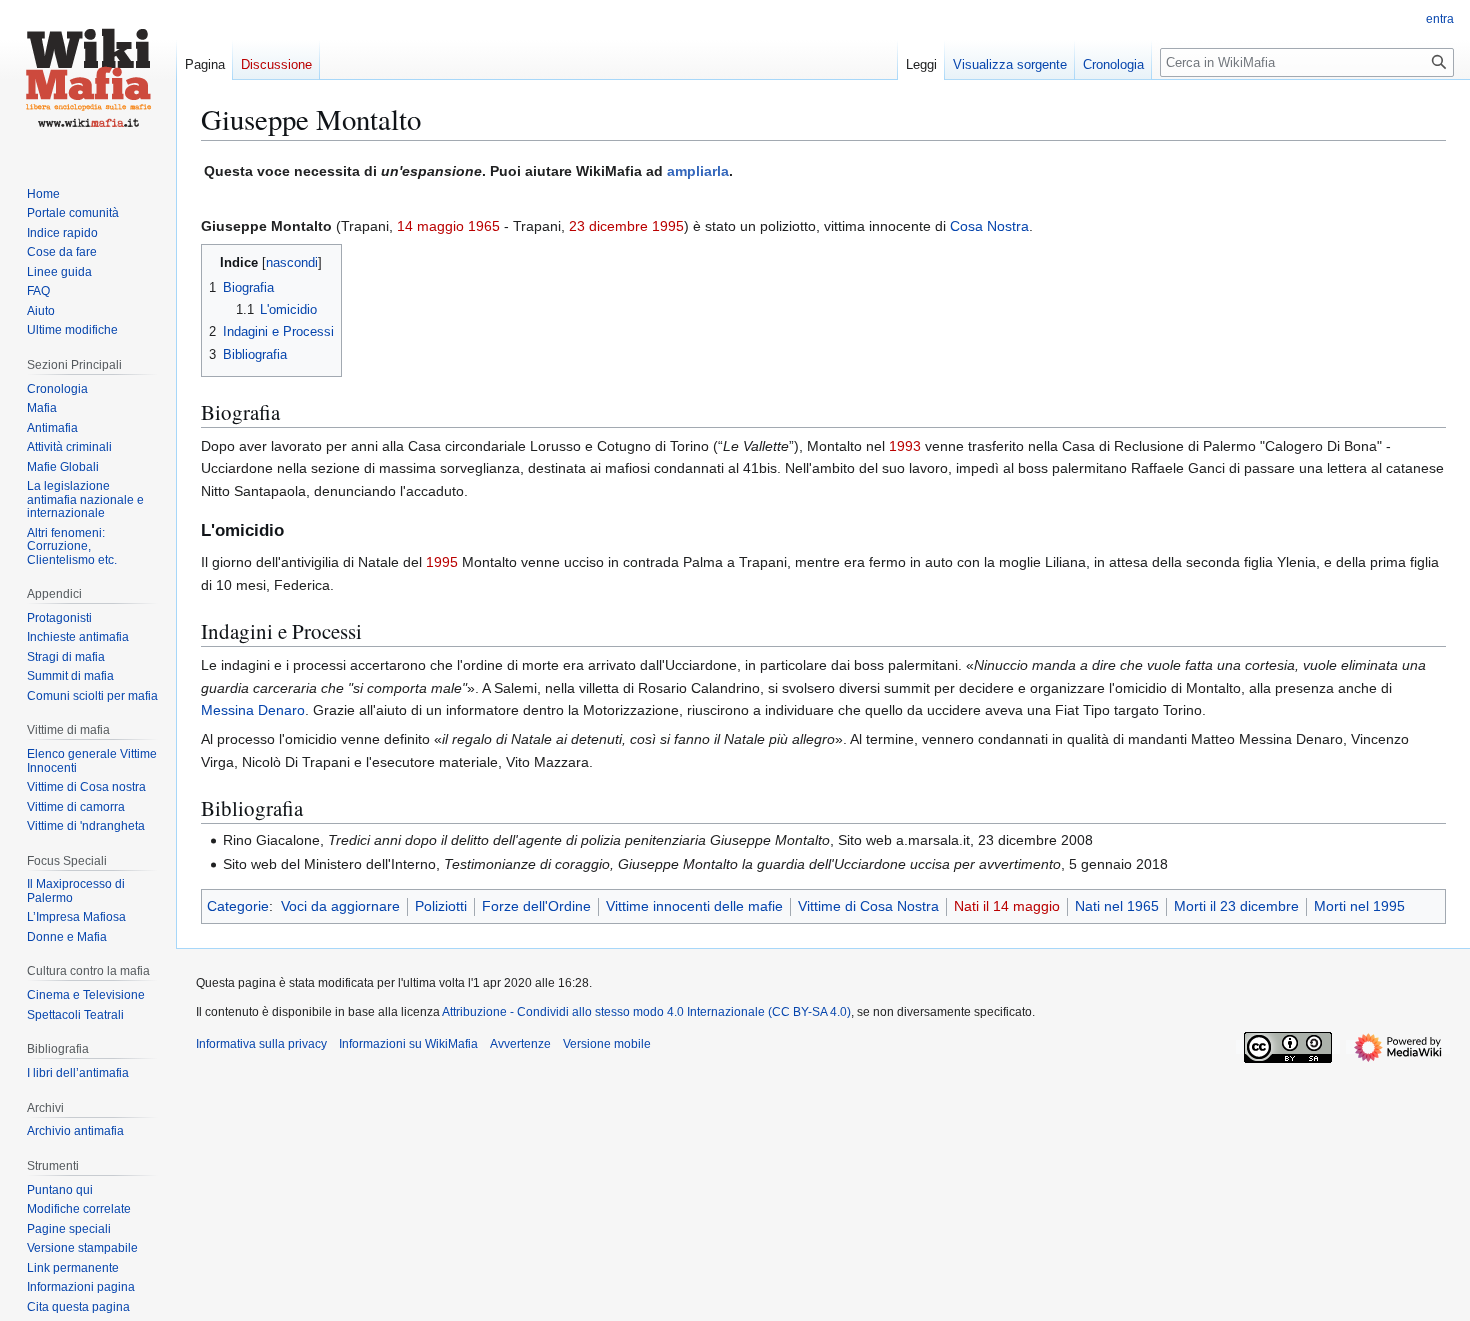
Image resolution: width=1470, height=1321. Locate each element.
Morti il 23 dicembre (1236, 906)
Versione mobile (607, 1044)
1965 (484, 226)
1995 (668, 226)
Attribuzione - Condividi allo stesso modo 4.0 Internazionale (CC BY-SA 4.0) (646, 1012)
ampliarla (698, 171)
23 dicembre (608, 226)
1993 (905, 446)
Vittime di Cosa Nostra (868, 906)
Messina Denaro (253, 710)
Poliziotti (441, 906)
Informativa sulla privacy (261, 1044)
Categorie (238, 906)
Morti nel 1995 (1359, 906)
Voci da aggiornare (340, 906)
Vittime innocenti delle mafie (694, 906)
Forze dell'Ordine (536, 906)
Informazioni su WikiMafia (408, 1044)
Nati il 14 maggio (1007, 906)
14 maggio (430, 226)
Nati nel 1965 (1117, 906)
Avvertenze (520, 1044)
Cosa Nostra (989, 226)
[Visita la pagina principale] (88, 80)
